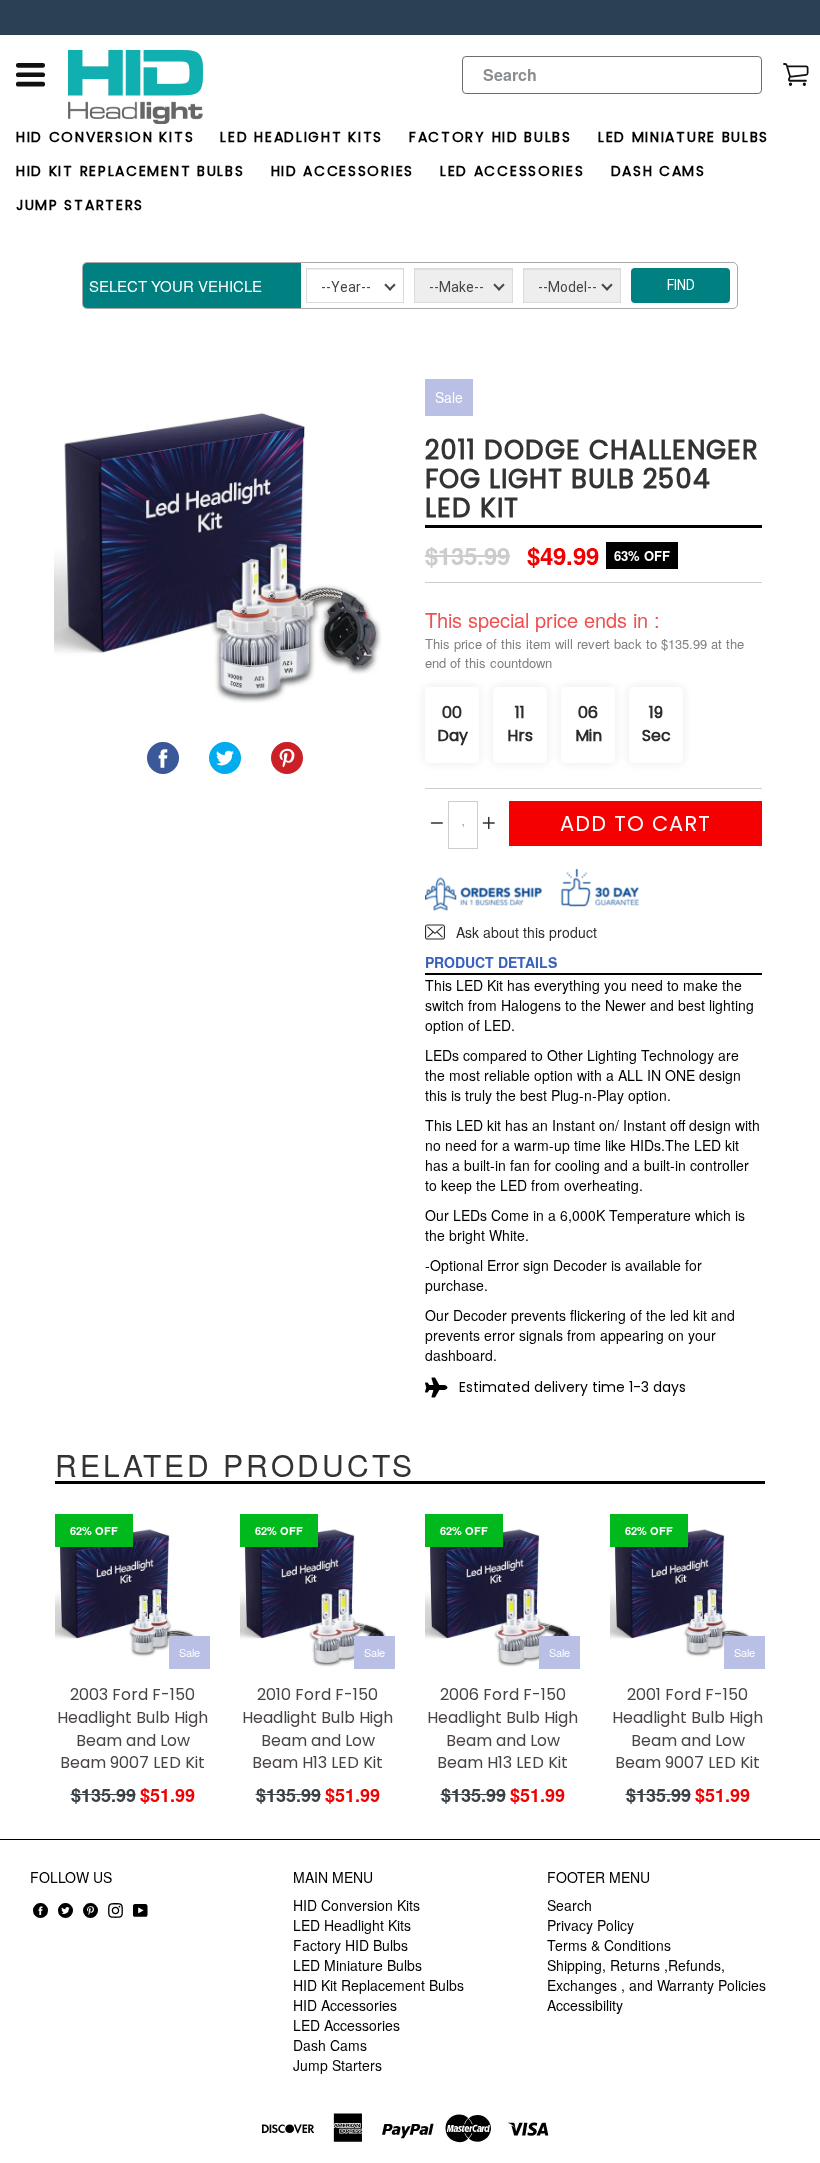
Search (569, 1905)
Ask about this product (524, 932)
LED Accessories (512, 171)
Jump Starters (80, 205)
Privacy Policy (590, 1925)
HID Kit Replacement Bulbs (130, 171)
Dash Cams (658, 171)
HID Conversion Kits (105, 137)
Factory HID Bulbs (490, 137)
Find (681, 285)
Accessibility (585, 2005)
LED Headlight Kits (301, 137)
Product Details (491, 962)
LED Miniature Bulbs (683, 137)
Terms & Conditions (609, 1945)
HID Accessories (343, 171)
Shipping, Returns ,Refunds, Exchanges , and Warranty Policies (656, 1975)
